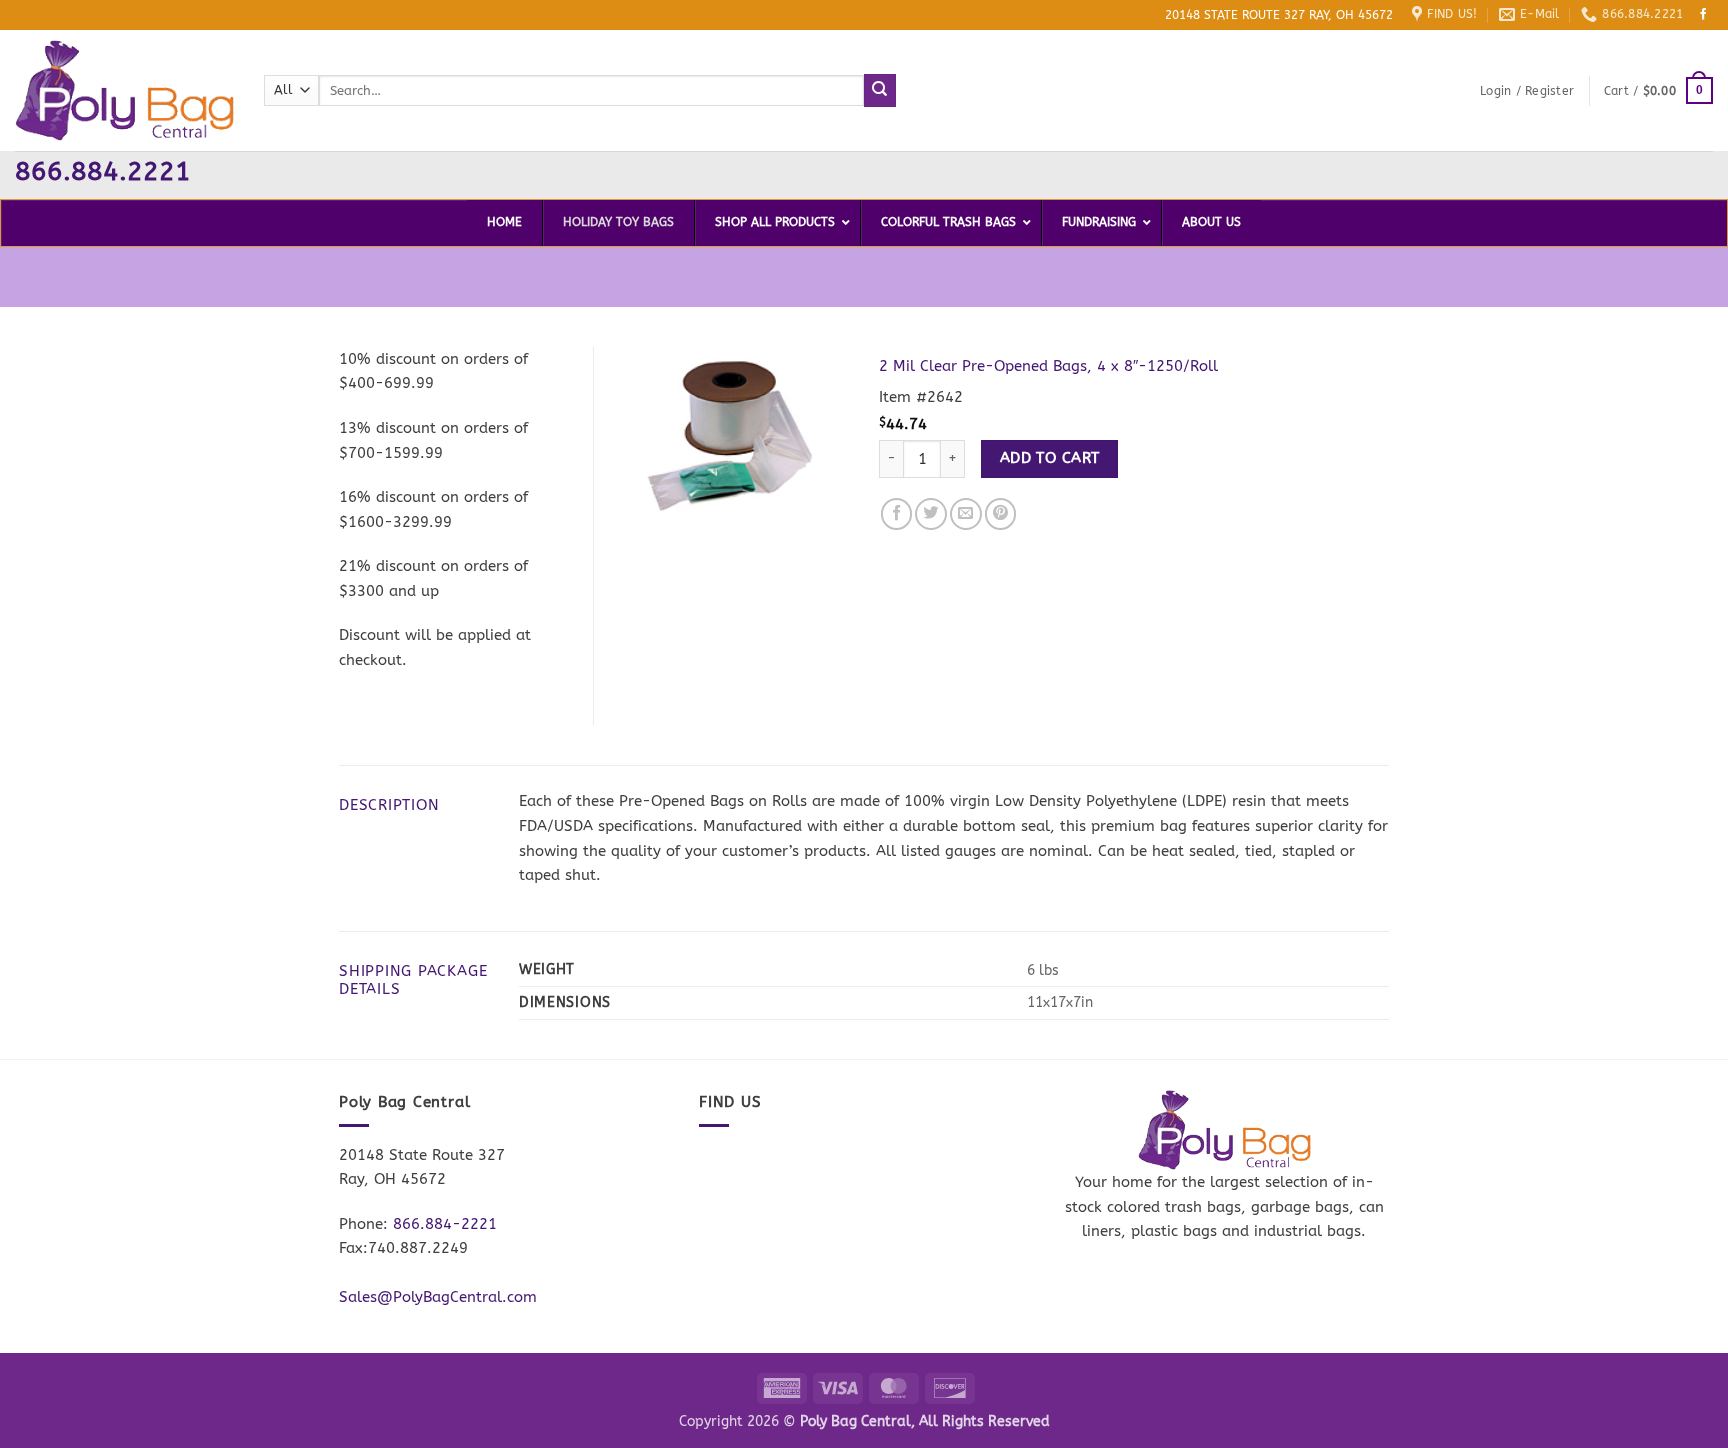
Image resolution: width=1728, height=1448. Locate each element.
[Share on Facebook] (897, 514)
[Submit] (880, 90)
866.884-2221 (445, 1224)
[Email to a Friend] (966, 514)
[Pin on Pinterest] (1001, 514)
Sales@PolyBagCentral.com (438, 1297)
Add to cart (1050, 458)
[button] (1527, 91)
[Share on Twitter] (931, 514)
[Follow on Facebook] (1704, 15)
